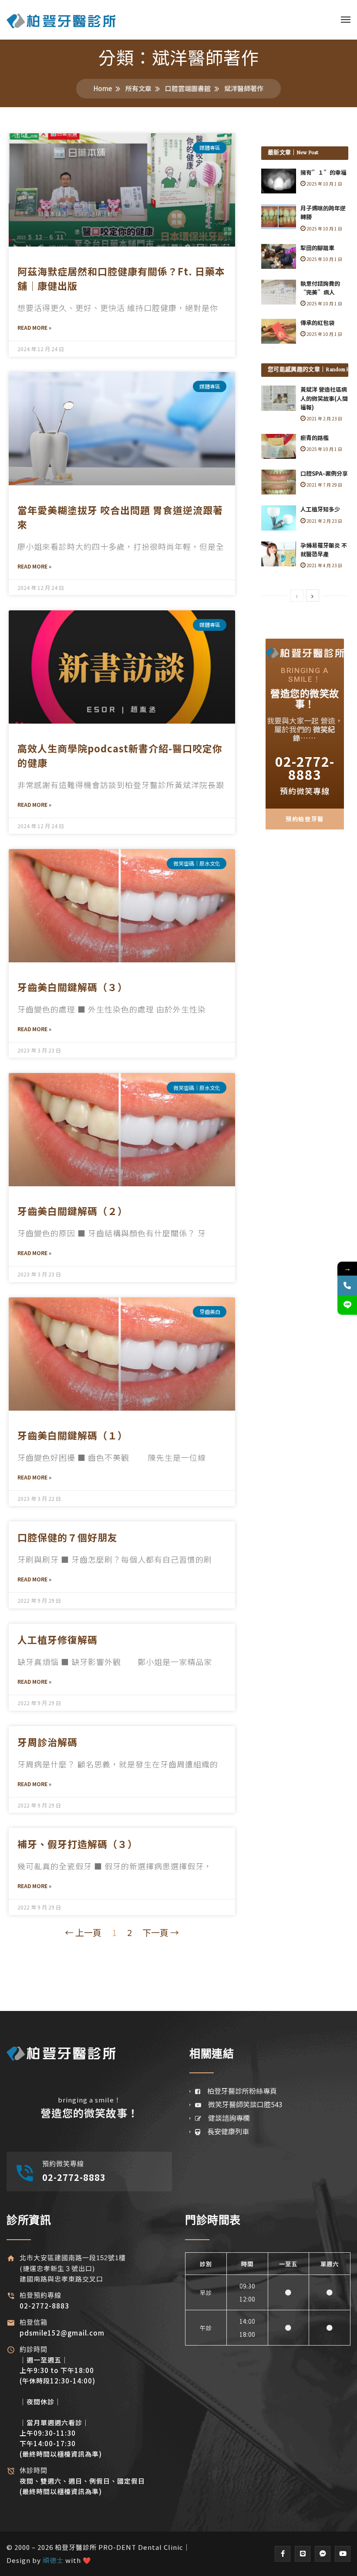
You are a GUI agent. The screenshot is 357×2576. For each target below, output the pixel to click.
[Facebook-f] (283, 2554)
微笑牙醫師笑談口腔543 (242, 2104)
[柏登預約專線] (11, 2296)
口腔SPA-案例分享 (324, 473)
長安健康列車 (225, 2131)
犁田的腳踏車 (317, 248)
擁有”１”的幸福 (323, 172)
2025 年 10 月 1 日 (324, 184)
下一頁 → (161, 1932)
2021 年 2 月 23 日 (324, 418)
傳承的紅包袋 (317, 323)
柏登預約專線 (40, 2295)
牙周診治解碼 (47, 1742)
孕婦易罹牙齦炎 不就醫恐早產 (324, 550)
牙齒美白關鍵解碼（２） (72, 1211)
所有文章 (138, 88)
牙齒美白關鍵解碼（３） (72, 987)
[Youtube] (343, 2554)
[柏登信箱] (11, 2323)
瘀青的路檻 (315, 438)
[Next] (313, 596)
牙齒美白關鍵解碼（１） (72, 1435)
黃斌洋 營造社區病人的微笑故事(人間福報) (324, 398)
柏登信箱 (34, 2322)
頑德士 (53, 2560)
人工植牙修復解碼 (57, 1639)
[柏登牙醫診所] (61, 20)
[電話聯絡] (347, 1285)
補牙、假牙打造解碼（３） (77, 1844)
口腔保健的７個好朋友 (67, 1537)
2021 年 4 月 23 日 (324, 565)
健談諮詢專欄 (226, 2118)
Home (103, 88)
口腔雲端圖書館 (188, 88)
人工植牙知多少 (320, 509)
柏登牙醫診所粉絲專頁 (239, 2091)
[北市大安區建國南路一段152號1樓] (11, 2258)
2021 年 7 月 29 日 (324, 485)
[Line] (303, 2554)
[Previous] (297, 596)
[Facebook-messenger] (323, 2554)
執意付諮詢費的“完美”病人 (320, 288)
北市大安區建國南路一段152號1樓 (73, 2258)
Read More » (34, 327)
